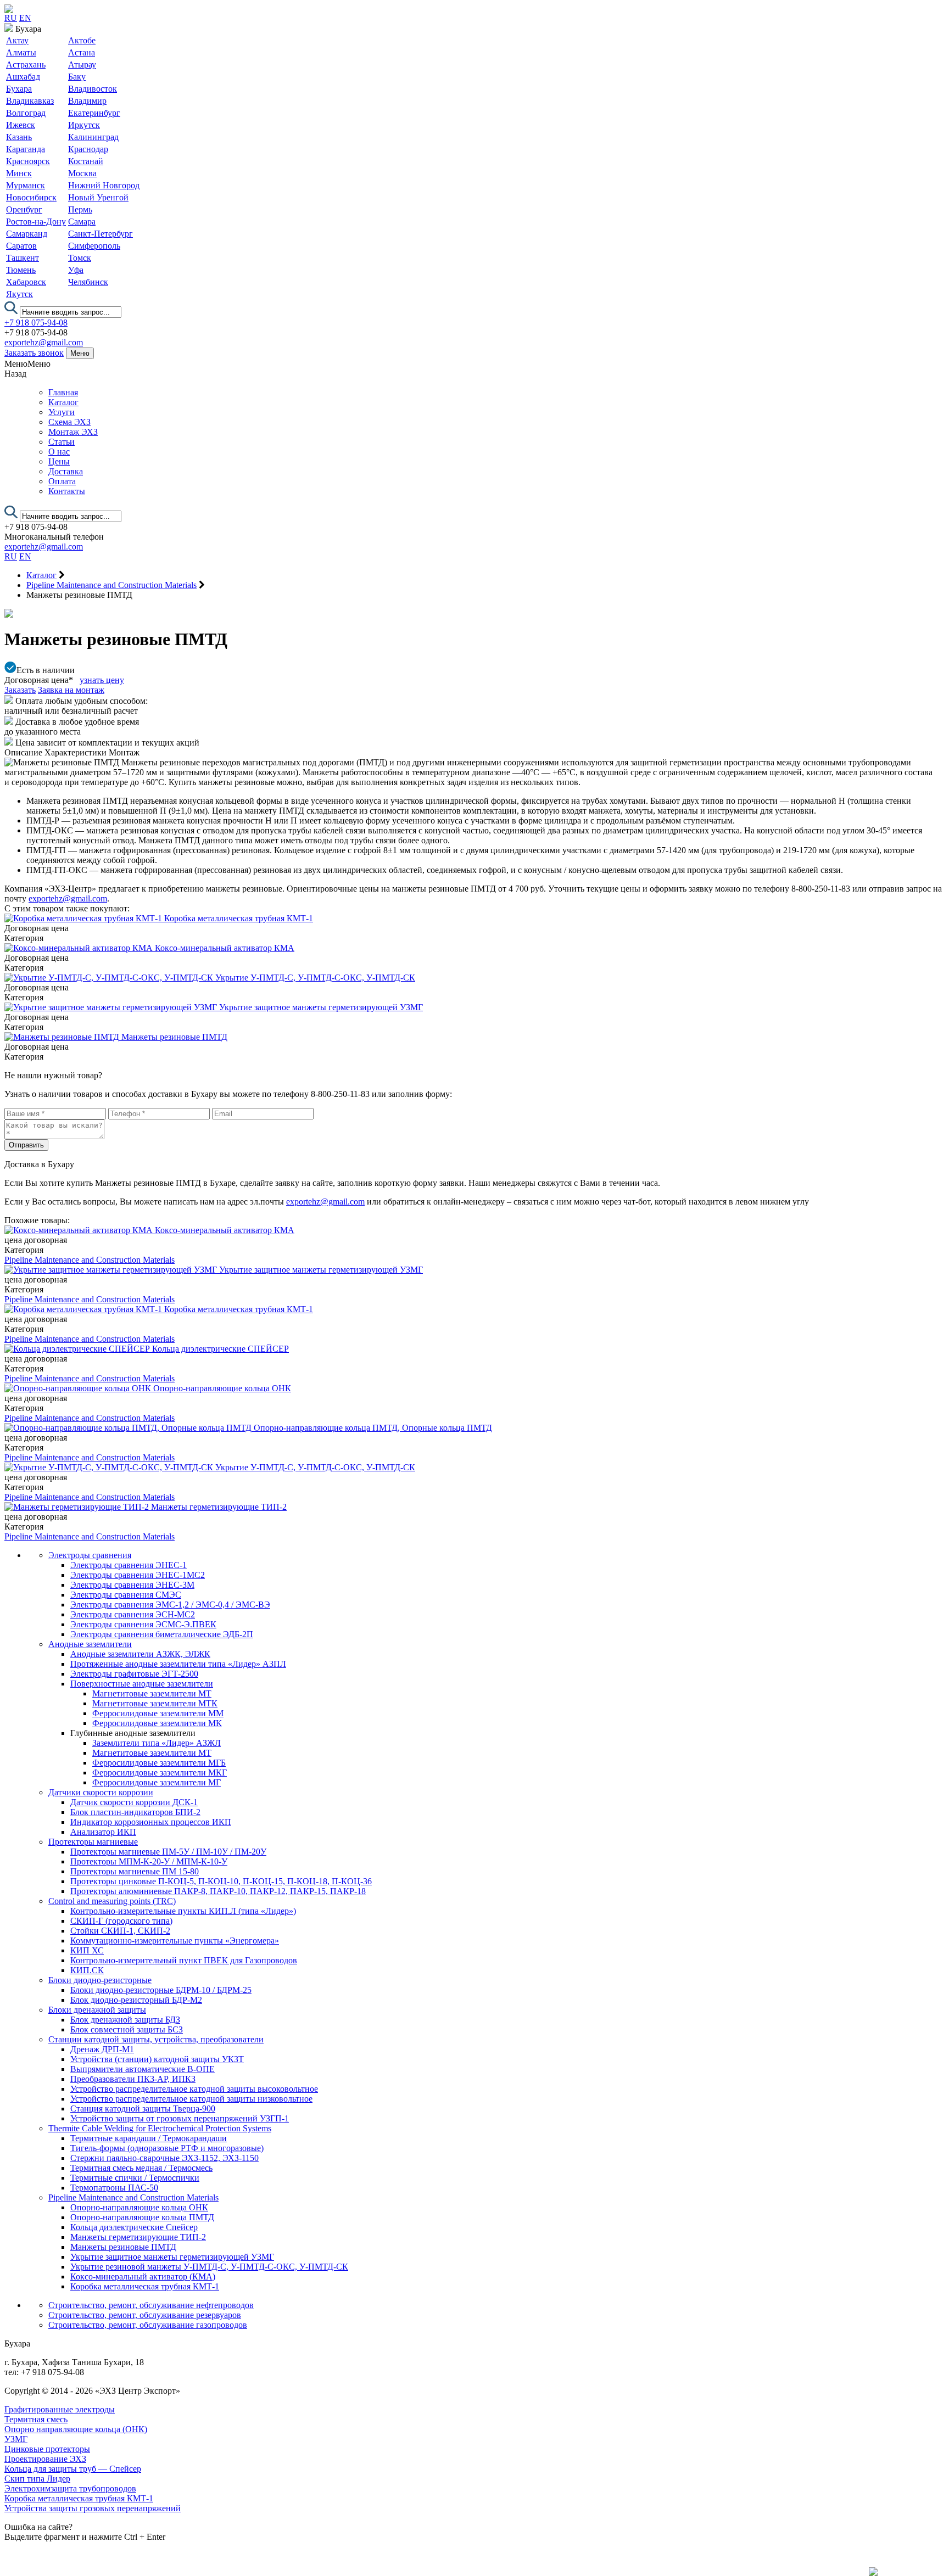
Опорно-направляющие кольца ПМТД (142, 2217)
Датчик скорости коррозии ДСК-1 (134, 1802)
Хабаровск (26, 282)
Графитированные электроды (60, 2409)
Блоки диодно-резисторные (100, 1980)
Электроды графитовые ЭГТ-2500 (134, 1674)
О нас (59, 452)
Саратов (21, 246)
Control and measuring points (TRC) (112, 1901)
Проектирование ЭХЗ (45, 2459)
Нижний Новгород (104, 185)
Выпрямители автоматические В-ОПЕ (143, 2069)
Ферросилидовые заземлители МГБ (159, 1763)
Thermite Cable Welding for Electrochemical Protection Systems (160, 2128)
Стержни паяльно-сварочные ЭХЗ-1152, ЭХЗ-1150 (164, 2158)
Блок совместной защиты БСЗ (127, 2029)
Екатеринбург (94, 113)
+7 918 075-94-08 (36, 323)
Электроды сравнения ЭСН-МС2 (133, 1614)
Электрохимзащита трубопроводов (70, 2488)
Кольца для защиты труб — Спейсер (73, 2469)
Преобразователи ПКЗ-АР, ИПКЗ (133, 2079)
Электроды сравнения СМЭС (126, 1595)
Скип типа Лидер (37, 2479)
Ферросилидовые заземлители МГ (157, 1782)
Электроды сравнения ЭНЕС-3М (132, 1585)
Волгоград (26, 113)
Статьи (62, 442)
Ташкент (23, 258)
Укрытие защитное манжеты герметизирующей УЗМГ (172, 2257)
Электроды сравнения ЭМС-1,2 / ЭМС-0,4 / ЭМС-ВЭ (170, 1605)
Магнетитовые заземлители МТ (152, 1693)
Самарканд (27, 234)
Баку (77, 77)
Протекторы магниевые (93, 1842)
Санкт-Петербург (101, 234)
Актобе (82, 40)
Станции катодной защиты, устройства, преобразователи (156, 2039)
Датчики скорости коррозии (101, 1792)
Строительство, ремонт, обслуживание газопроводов (148, 2325)
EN (25, 18)
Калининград (93, 137)
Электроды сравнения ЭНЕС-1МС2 (138, 1575)
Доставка (66, 471)
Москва (82, 173)
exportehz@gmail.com (44, 342)
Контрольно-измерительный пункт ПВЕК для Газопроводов (184, 1960)
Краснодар (88, 149)
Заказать (20, 690)
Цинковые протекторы (47, 2449)
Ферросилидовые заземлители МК (157, 1723)
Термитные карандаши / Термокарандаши (149, 2138)
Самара (82, 222)
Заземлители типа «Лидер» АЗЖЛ (157, 1743)
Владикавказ (30, 101)
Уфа (76, 270)
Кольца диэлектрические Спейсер (134, 2227)
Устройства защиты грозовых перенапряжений (93, 2508)
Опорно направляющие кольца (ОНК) (76, 2429)
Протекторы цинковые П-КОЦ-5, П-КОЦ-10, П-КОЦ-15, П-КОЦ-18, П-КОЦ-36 (221, 1881)
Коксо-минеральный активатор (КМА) (143, 2277)
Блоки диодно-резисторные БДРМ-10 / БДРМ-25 (161, 1990)
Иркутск (84, 125)
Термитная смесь (36, 2419)
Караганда (26, 149)
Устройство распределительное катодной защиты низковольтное (191, 2099)
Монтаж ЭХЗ (73, 432)
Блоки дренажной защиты (97, 2010)
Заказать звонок (34, 353)
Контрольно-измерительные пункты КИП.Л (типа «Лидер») (183, 1911)
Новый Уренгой (98, 197)
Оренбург (24, 209)
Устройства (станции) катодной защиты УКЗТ (157, 2059)
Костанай (86, 161)
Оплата (62, 481)
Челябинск (88, 282)
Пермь (80, 209)
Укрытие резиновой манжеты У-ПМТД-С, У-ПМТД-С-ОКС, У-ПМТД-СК (209, 2267)
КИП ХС (87, 1950)
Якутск (19, 294)
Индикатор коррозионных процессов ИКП (151, 1822)
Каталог (63, 402)
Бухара (19, 89)
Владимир (87, 101)
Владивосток (93, 89)
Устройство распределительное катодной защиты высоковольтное (194, 2089)
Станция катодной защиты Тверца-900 (143, 2109)
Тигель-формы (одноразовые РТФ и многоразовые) (167, 2148)
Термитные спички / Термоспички (135, 2178)
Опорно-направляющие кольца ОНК (139, 2207)
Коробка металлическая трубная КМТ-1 (145, 2286)
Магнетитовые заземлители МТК (155, 1703)
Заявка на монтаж (71, 690)
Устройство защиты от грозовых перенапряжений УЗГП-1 (180, 2118)
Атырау (82, 65)
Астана (82, 52)
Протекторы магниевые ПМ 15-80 (135, 1871)
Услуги (62, 412)
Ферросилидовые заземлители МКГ (160, 1773)
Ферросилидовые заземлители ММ (158, 1713)
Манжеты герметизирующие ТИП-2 (138, 2237)
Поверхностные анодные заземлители (142, 1684)
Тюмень (21, 270)
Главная (63, 392)
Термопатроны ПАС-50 (114, 2188)
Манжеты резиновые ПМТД (123, 2247)
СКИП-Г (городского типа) (121, 1921)
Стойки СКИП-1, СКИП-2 (120, 1931)
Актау (17, 40)
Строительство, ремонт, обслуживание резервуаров (145, 2315)
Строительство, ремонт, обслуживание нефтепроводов (151, 2305)
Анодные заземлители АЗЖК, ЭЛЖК (140, 1654)
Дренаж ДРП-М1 (102, 2049)
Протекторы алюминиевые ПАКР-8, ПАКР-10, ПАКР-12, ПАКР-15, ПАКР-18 (218, 1891)
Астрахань (26, 65)
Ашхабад (23, 77)
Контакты (67, 491)
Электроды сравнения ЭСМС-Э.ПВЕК (143, 1624)
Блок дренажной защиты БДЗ (125, 2020)
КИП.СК (87, 1970)
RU (11, 18)
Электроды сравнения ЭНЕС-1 (129, 1565)
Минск (19, 173)
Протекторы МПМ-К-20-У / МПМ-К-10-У (149, 1861)
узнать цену (102, 680)
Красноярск (28, 161)
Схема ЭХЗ (69, 422)
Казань (19, 137)
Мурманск (26, 185)
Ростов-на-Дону (36, 222)
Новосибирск (31, 197)
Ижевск (21, 125)
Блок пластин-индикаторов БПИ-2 (135, 1812)
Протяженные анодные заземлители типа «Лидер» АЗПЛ (178, 1664)
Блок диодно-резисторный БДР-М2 (136, 2000)
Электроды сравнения (90, 1555)
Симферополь (94, 246)
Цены (59, 461)
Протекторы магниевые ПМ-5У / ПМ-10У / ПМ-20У (168, 1852)
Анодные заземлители (90, 1644)
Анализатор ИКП (103, 1832)
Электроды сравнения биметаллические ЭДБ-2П (162, 1634)
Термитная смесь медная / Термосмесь (141, 2168)
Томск (80, 258)
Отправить (26, 1145)
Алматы (21, 52)
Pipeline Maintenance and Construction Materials (90, 1260)
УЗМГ (16, 2439)
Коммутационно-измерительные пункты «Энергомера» (175, 1941)
